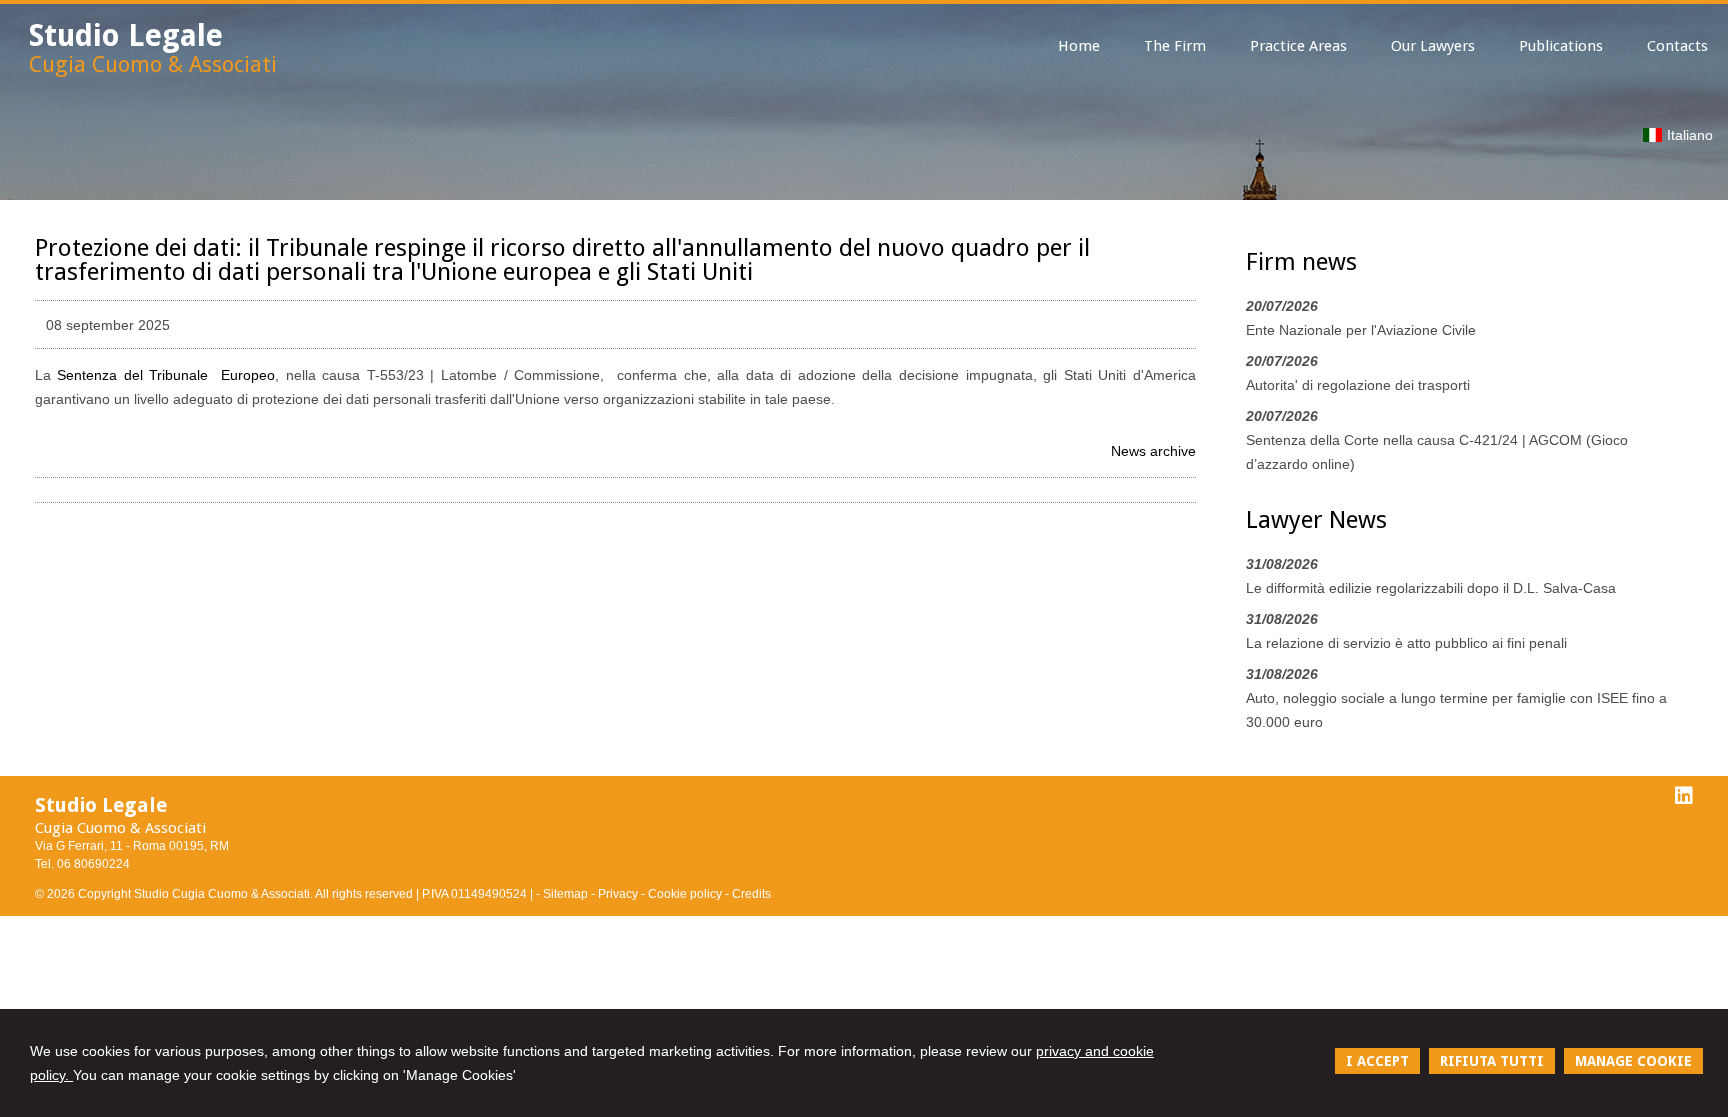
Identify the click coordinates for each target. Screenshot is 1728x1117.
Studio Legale (126, 35)
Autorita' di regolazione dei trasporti (1358, 385)
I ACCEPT (1377, 1061)
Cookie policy (685, 894)
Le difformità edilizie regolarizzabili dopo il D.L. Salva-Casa (1431, 588)
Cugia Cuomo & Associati (153, 64)
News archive (1153, 451)
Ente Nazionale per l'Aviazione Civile (1361, 330)
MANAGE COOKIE (1633, 1061)
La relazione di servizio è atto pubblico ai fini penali (1406, 643)
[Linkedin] (1684, 796)
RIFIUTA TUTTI (1492, 1061)
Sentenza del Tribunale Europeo (166, 375)
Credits (751, 894)
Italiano (1690, 135)
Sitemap (565, 894)
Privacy (618, 894)
